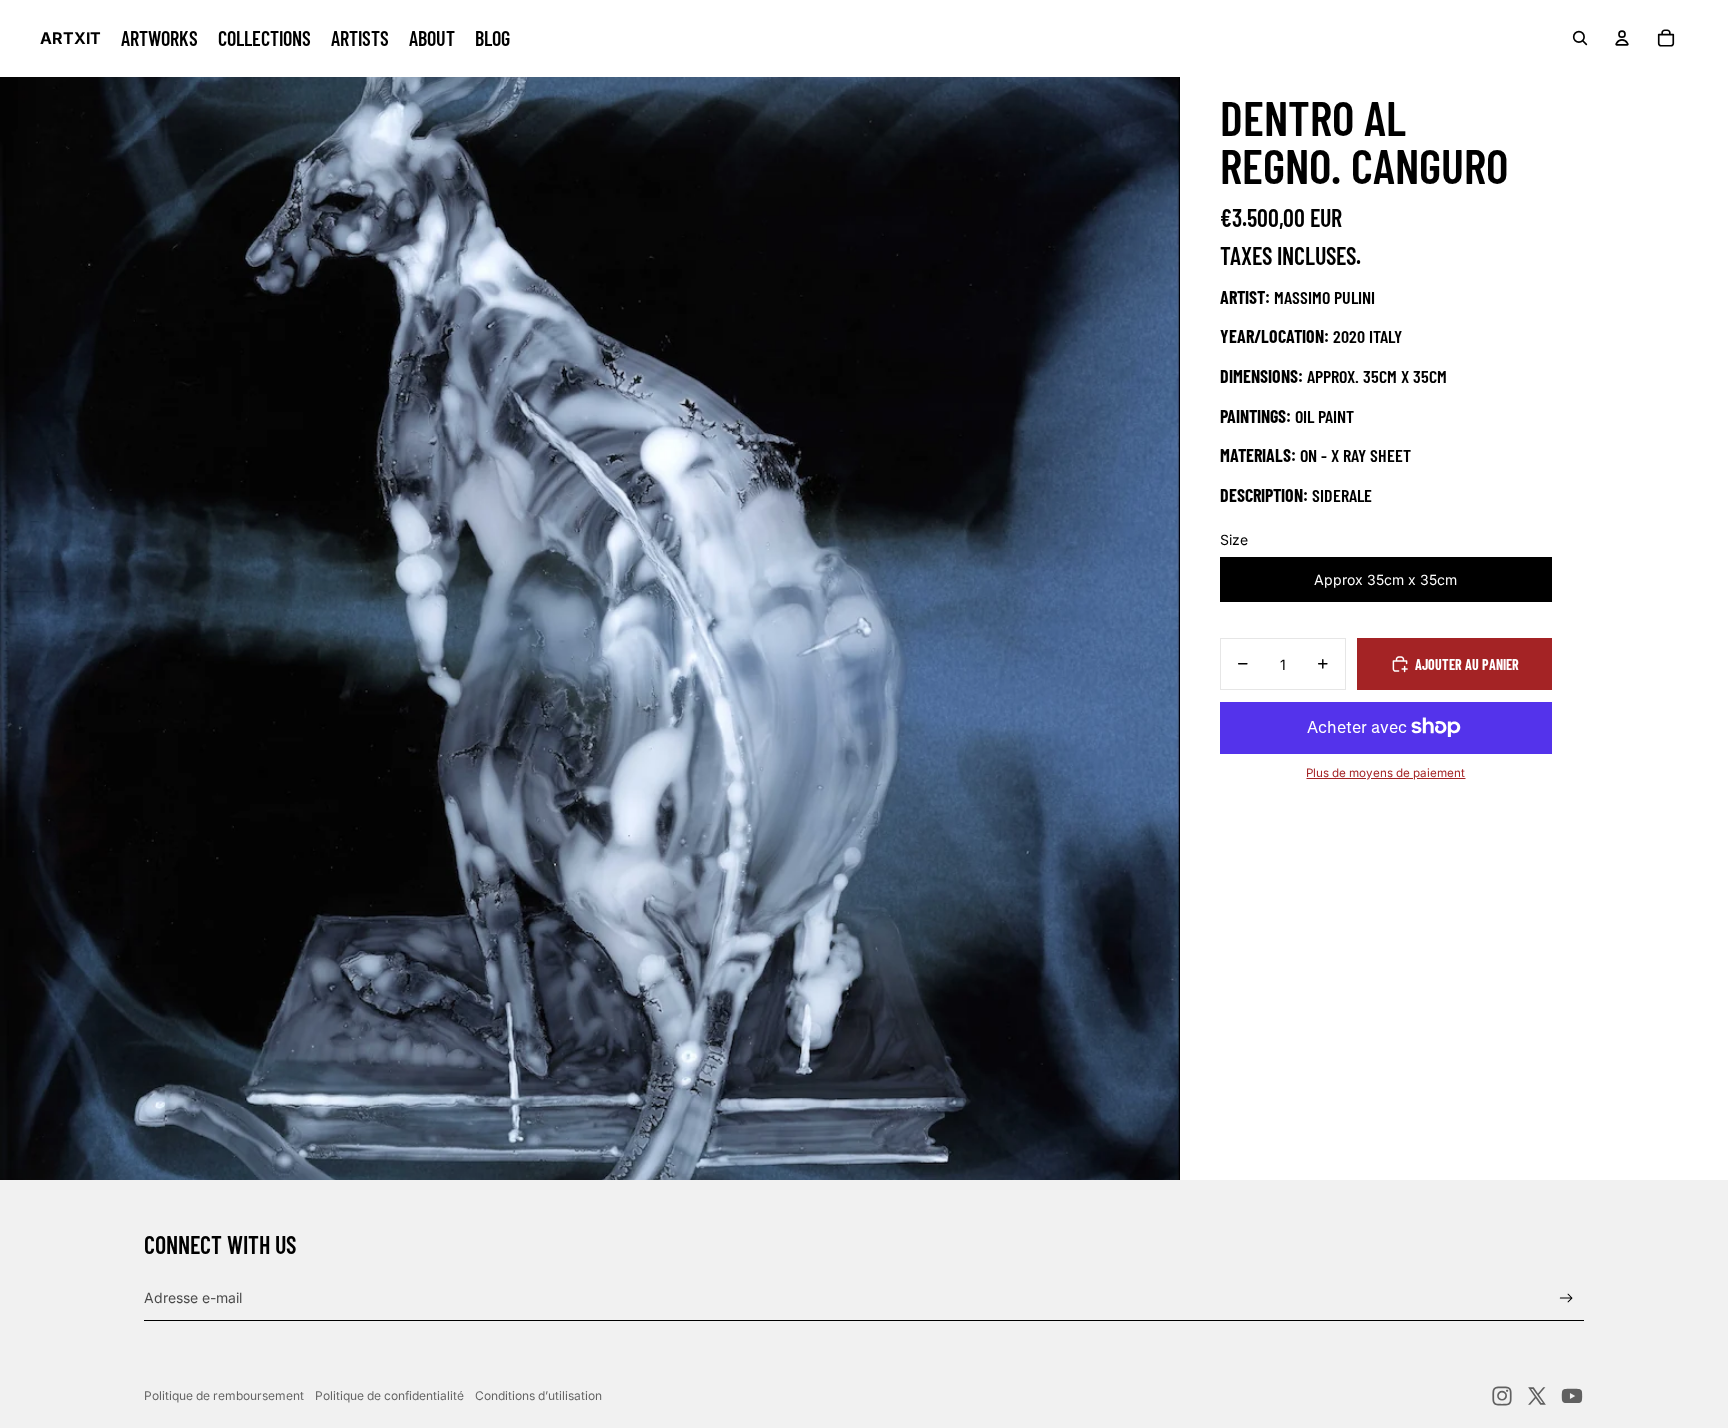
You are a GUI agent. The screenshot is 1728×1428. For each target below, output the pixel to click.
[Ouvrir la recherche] (1580, 38)
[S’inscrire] (1566, 1298)
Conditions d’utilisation (538, 1395)
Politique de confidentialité (389, 1395)
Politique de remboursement (224, 1395)
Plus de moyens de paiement (1385, 773)
